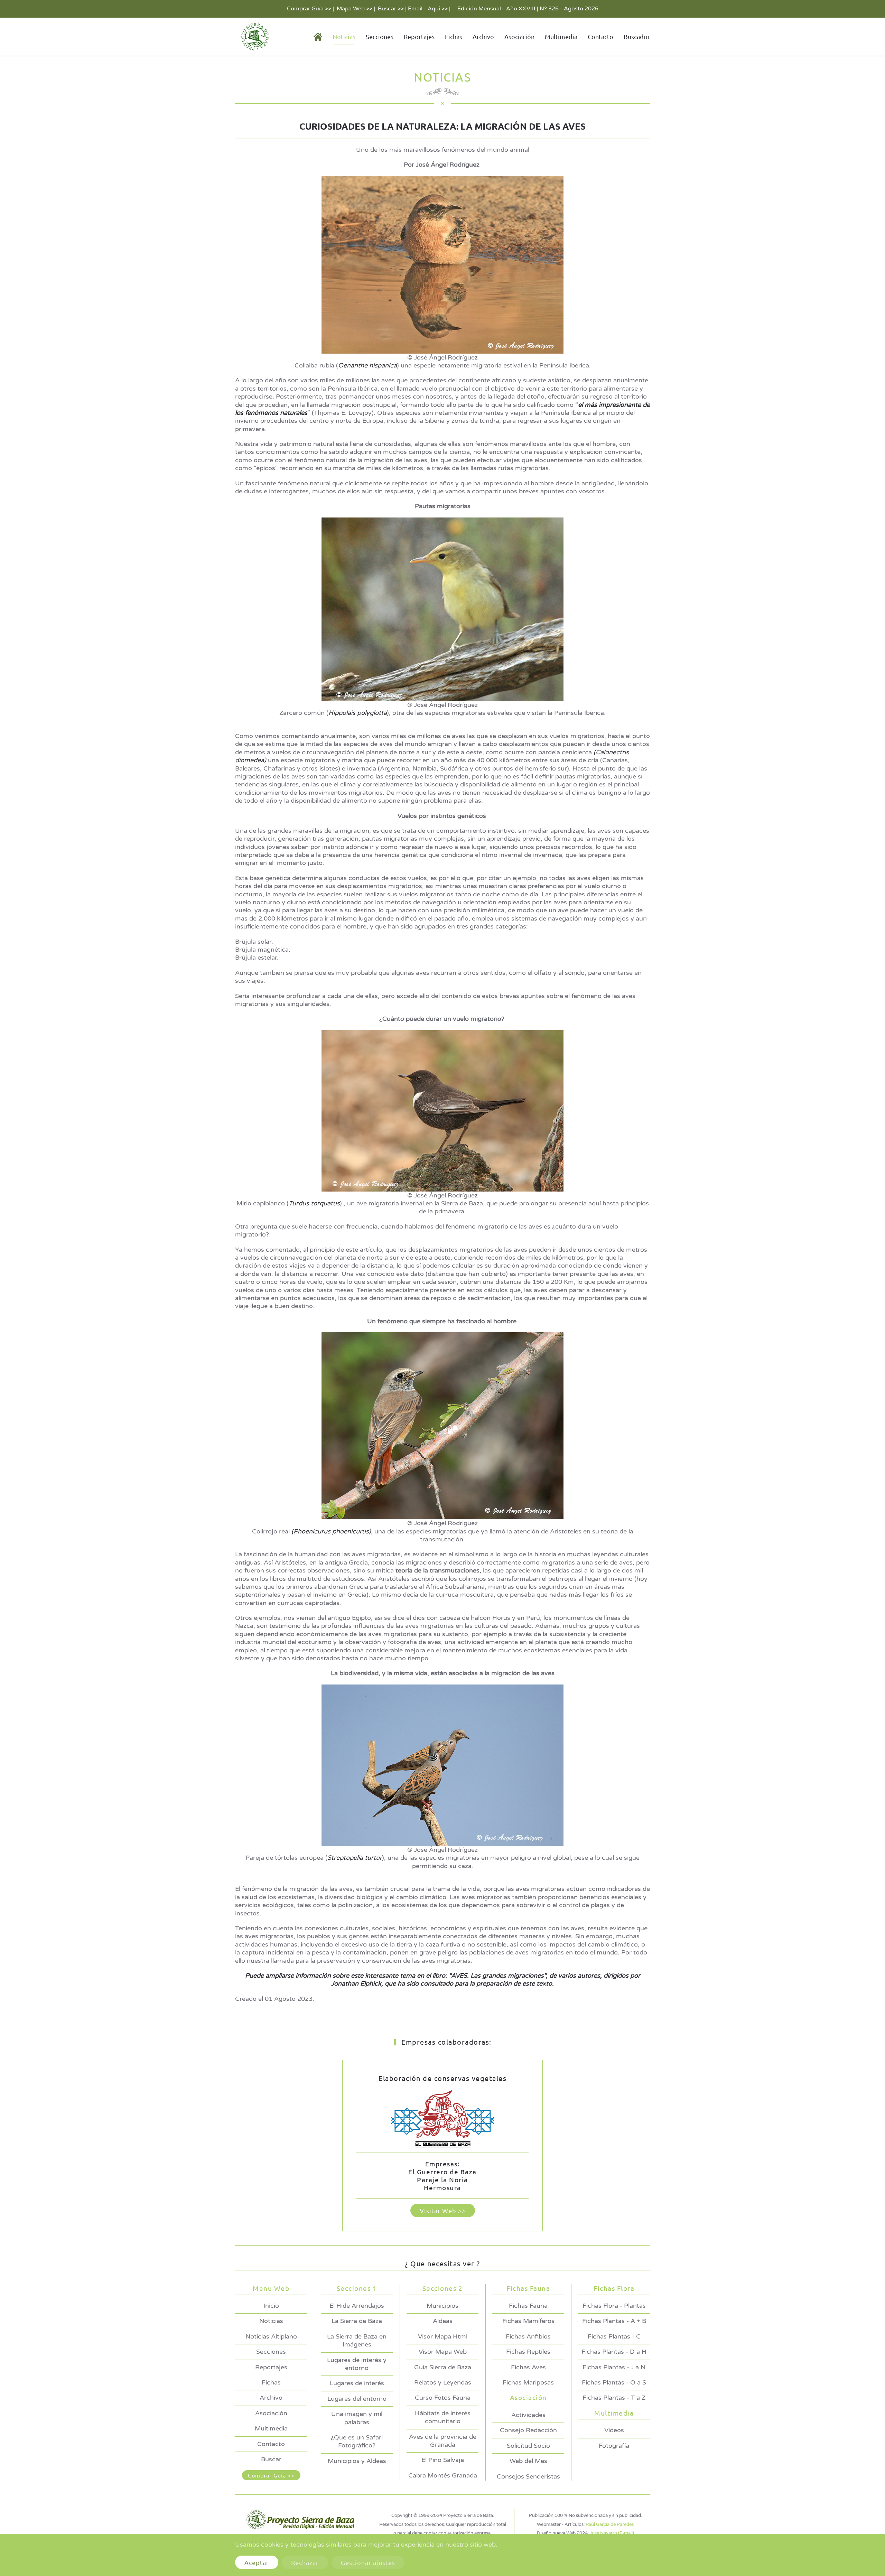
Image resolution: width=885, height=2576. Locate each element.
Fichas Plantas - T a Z (614, 2398)
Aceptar (257, 2562)
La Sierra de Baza (357, 2321)
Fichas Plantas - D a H (614, 2352)
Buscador (637, 36)
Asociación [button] (519, 36)
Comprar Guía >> (309, 9)
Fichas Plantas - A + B (614, 2321)
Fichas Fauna (528, 2306)
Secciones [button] (380, 36)
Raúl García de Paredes (610, 2524)
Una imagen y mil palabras (357, 2418)
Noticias (271, 2321)
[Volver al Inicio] (254, 37)
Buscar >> (391, 9)
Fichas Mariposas (528, 2382)
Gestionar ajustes (368, 2562)
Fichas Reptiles (528, 2352)
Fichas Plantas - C (614, 2336)
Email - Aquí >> (428, 9)
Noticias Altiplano (271, 2336)
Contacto (600, 36)
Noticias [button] (344, 36)
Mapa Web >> (355, 9)
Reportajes (419, 36)
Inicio (271, 2306)
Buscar (271, 2459)
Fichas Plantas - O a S (614, 2382)
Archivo (483, 36)
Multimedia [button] (561, 36)
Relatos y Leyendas (443, 2382)
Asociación (271, 2413)
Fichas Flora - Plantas (614, 2306)
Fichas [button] (454, 36)
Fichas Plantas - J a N (614, 2367)
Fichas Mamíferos (528, 2321)
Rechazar (305, 2562)
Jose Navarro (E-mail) (612, 2533)
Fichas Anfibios (528, 2336)
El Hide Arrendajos (357, 2306)
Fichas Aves (528, 2367)
